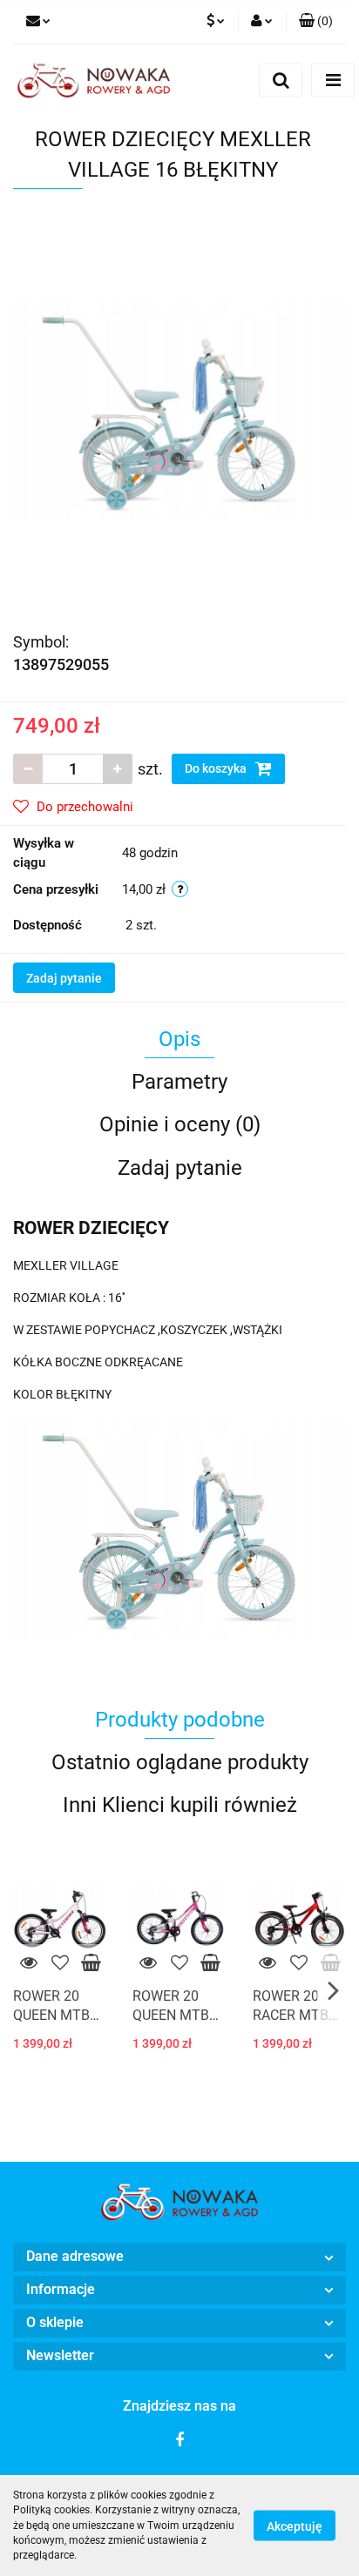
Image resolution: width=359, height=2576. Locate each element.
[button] (316, 22)
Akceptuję (295, 2526)
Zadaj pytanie (64, 978)
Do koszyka (217, 768)
